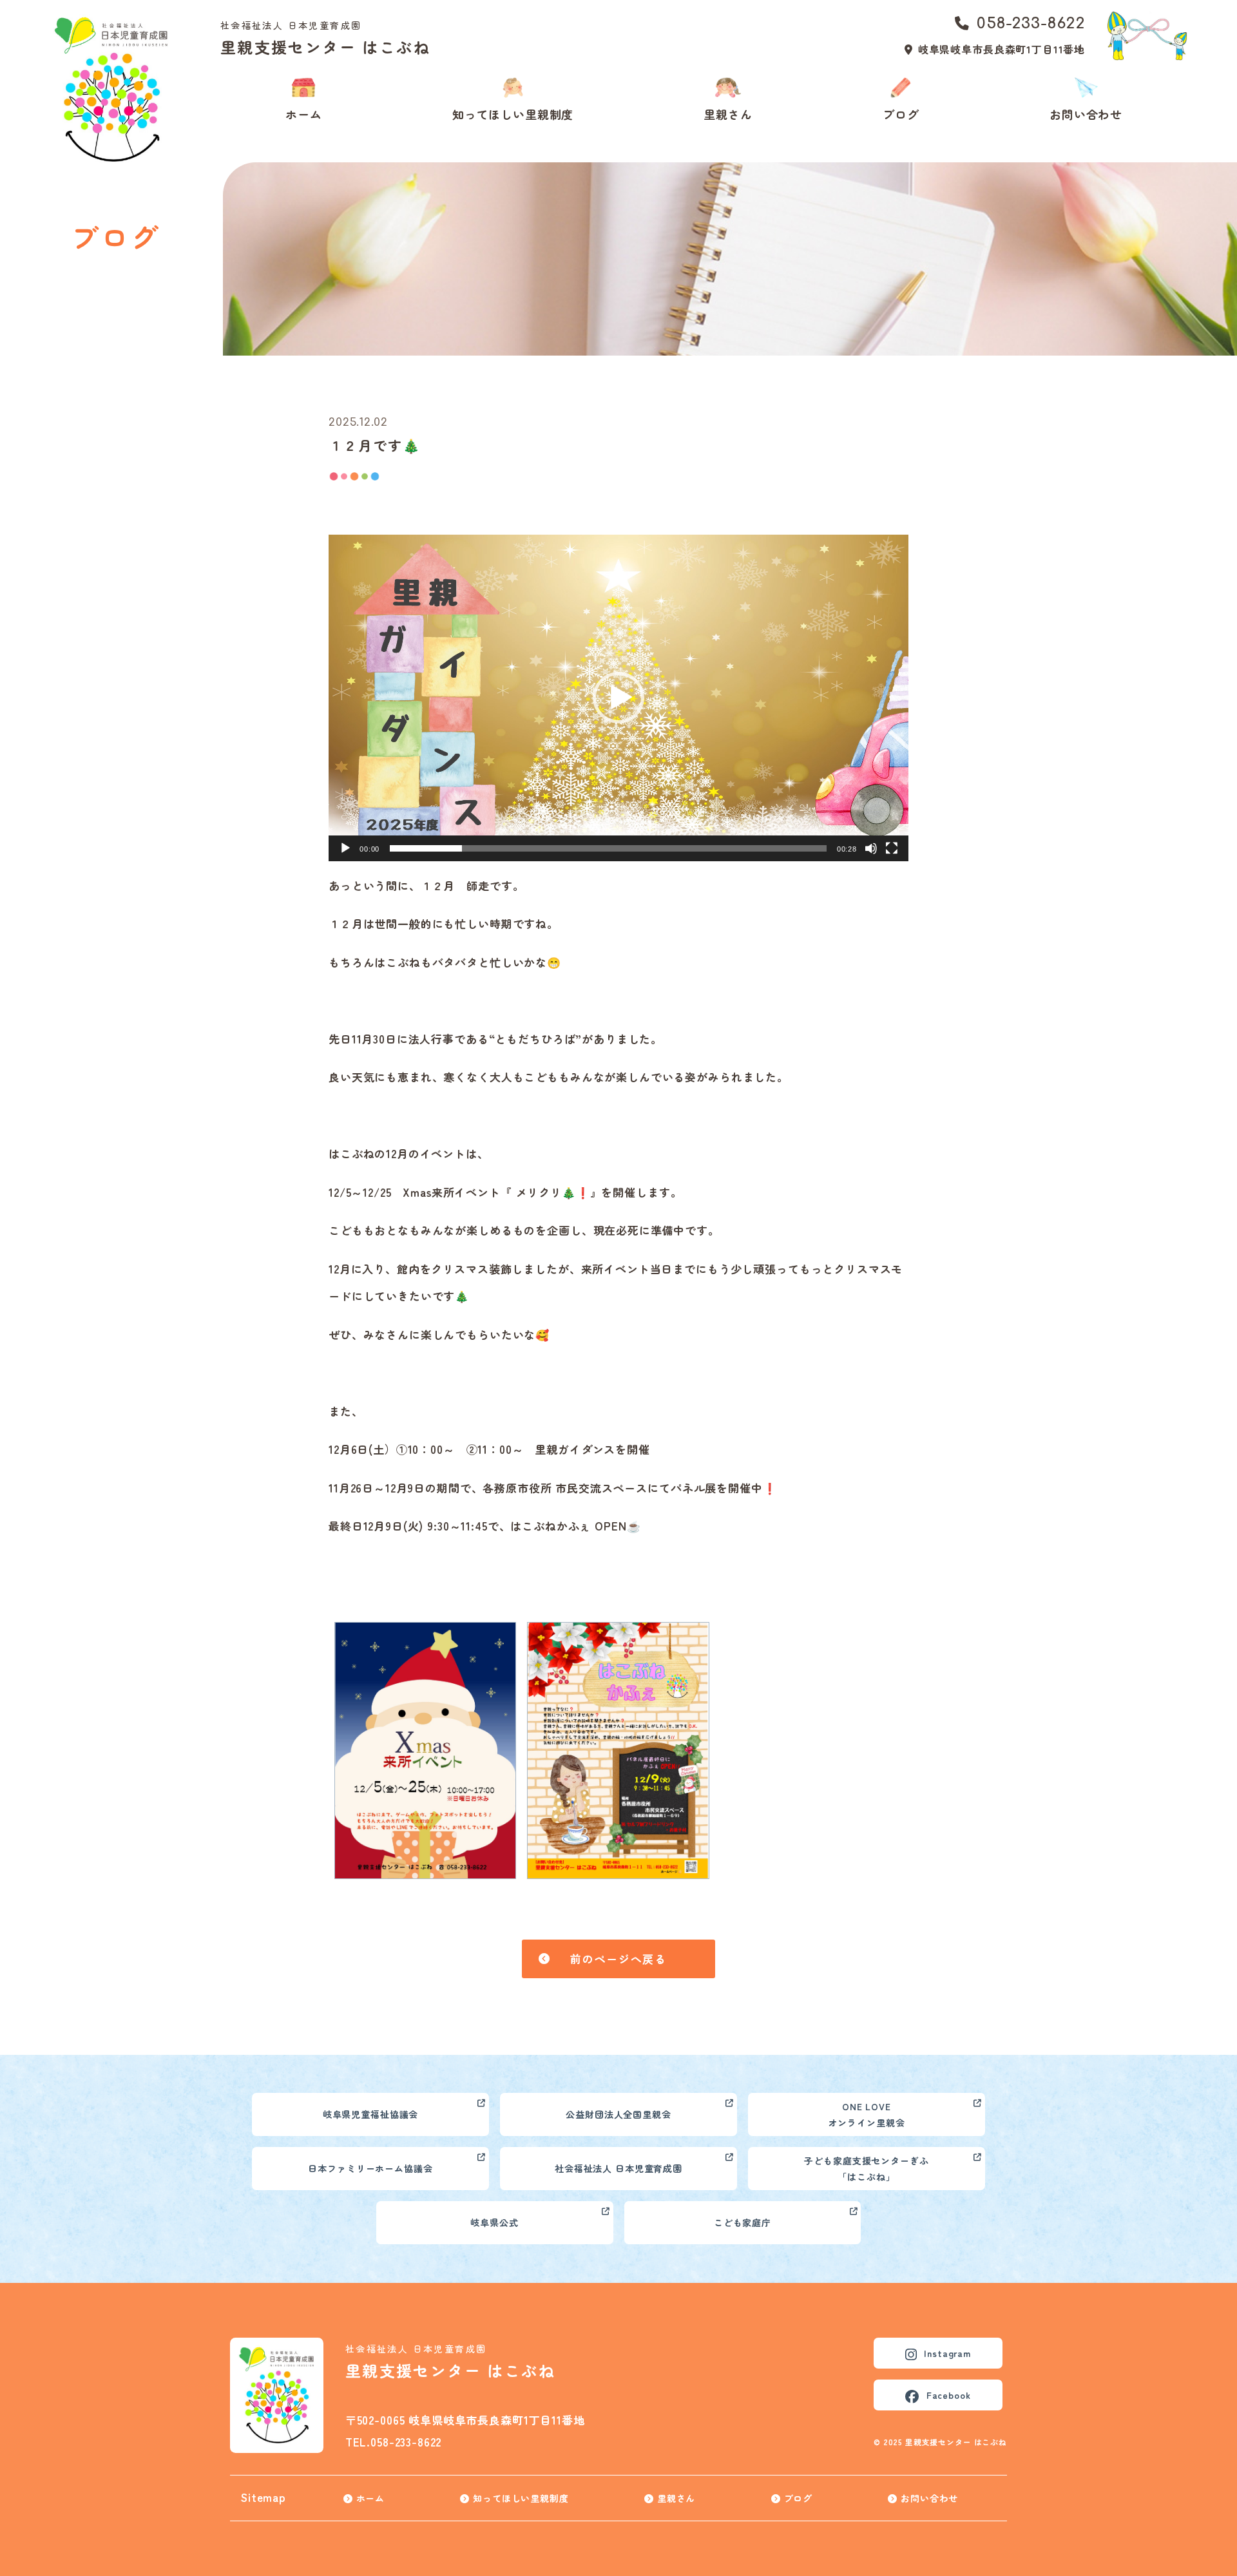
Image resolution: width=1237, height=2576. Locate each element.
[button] (618, 698)
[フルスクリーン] (892, 848)
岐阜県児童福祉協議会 (371, 2114)
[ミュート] (871, 848)
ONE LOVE (867, 2114)
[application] (618, 698)
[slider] (608, 848)
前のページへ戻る (618, 1959)
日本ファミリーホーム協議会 (370, 2168)
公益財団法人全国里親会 (618, 2114)
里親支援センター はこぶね (325, 38)
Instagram (947, 2353)
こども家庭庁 (743, 2222)
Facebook (949, 2395)
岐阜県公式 (494, 2222)
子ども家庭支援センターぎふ (866, 2169)
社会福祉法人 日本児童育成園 (618, 2168)
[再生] (345, 848)
